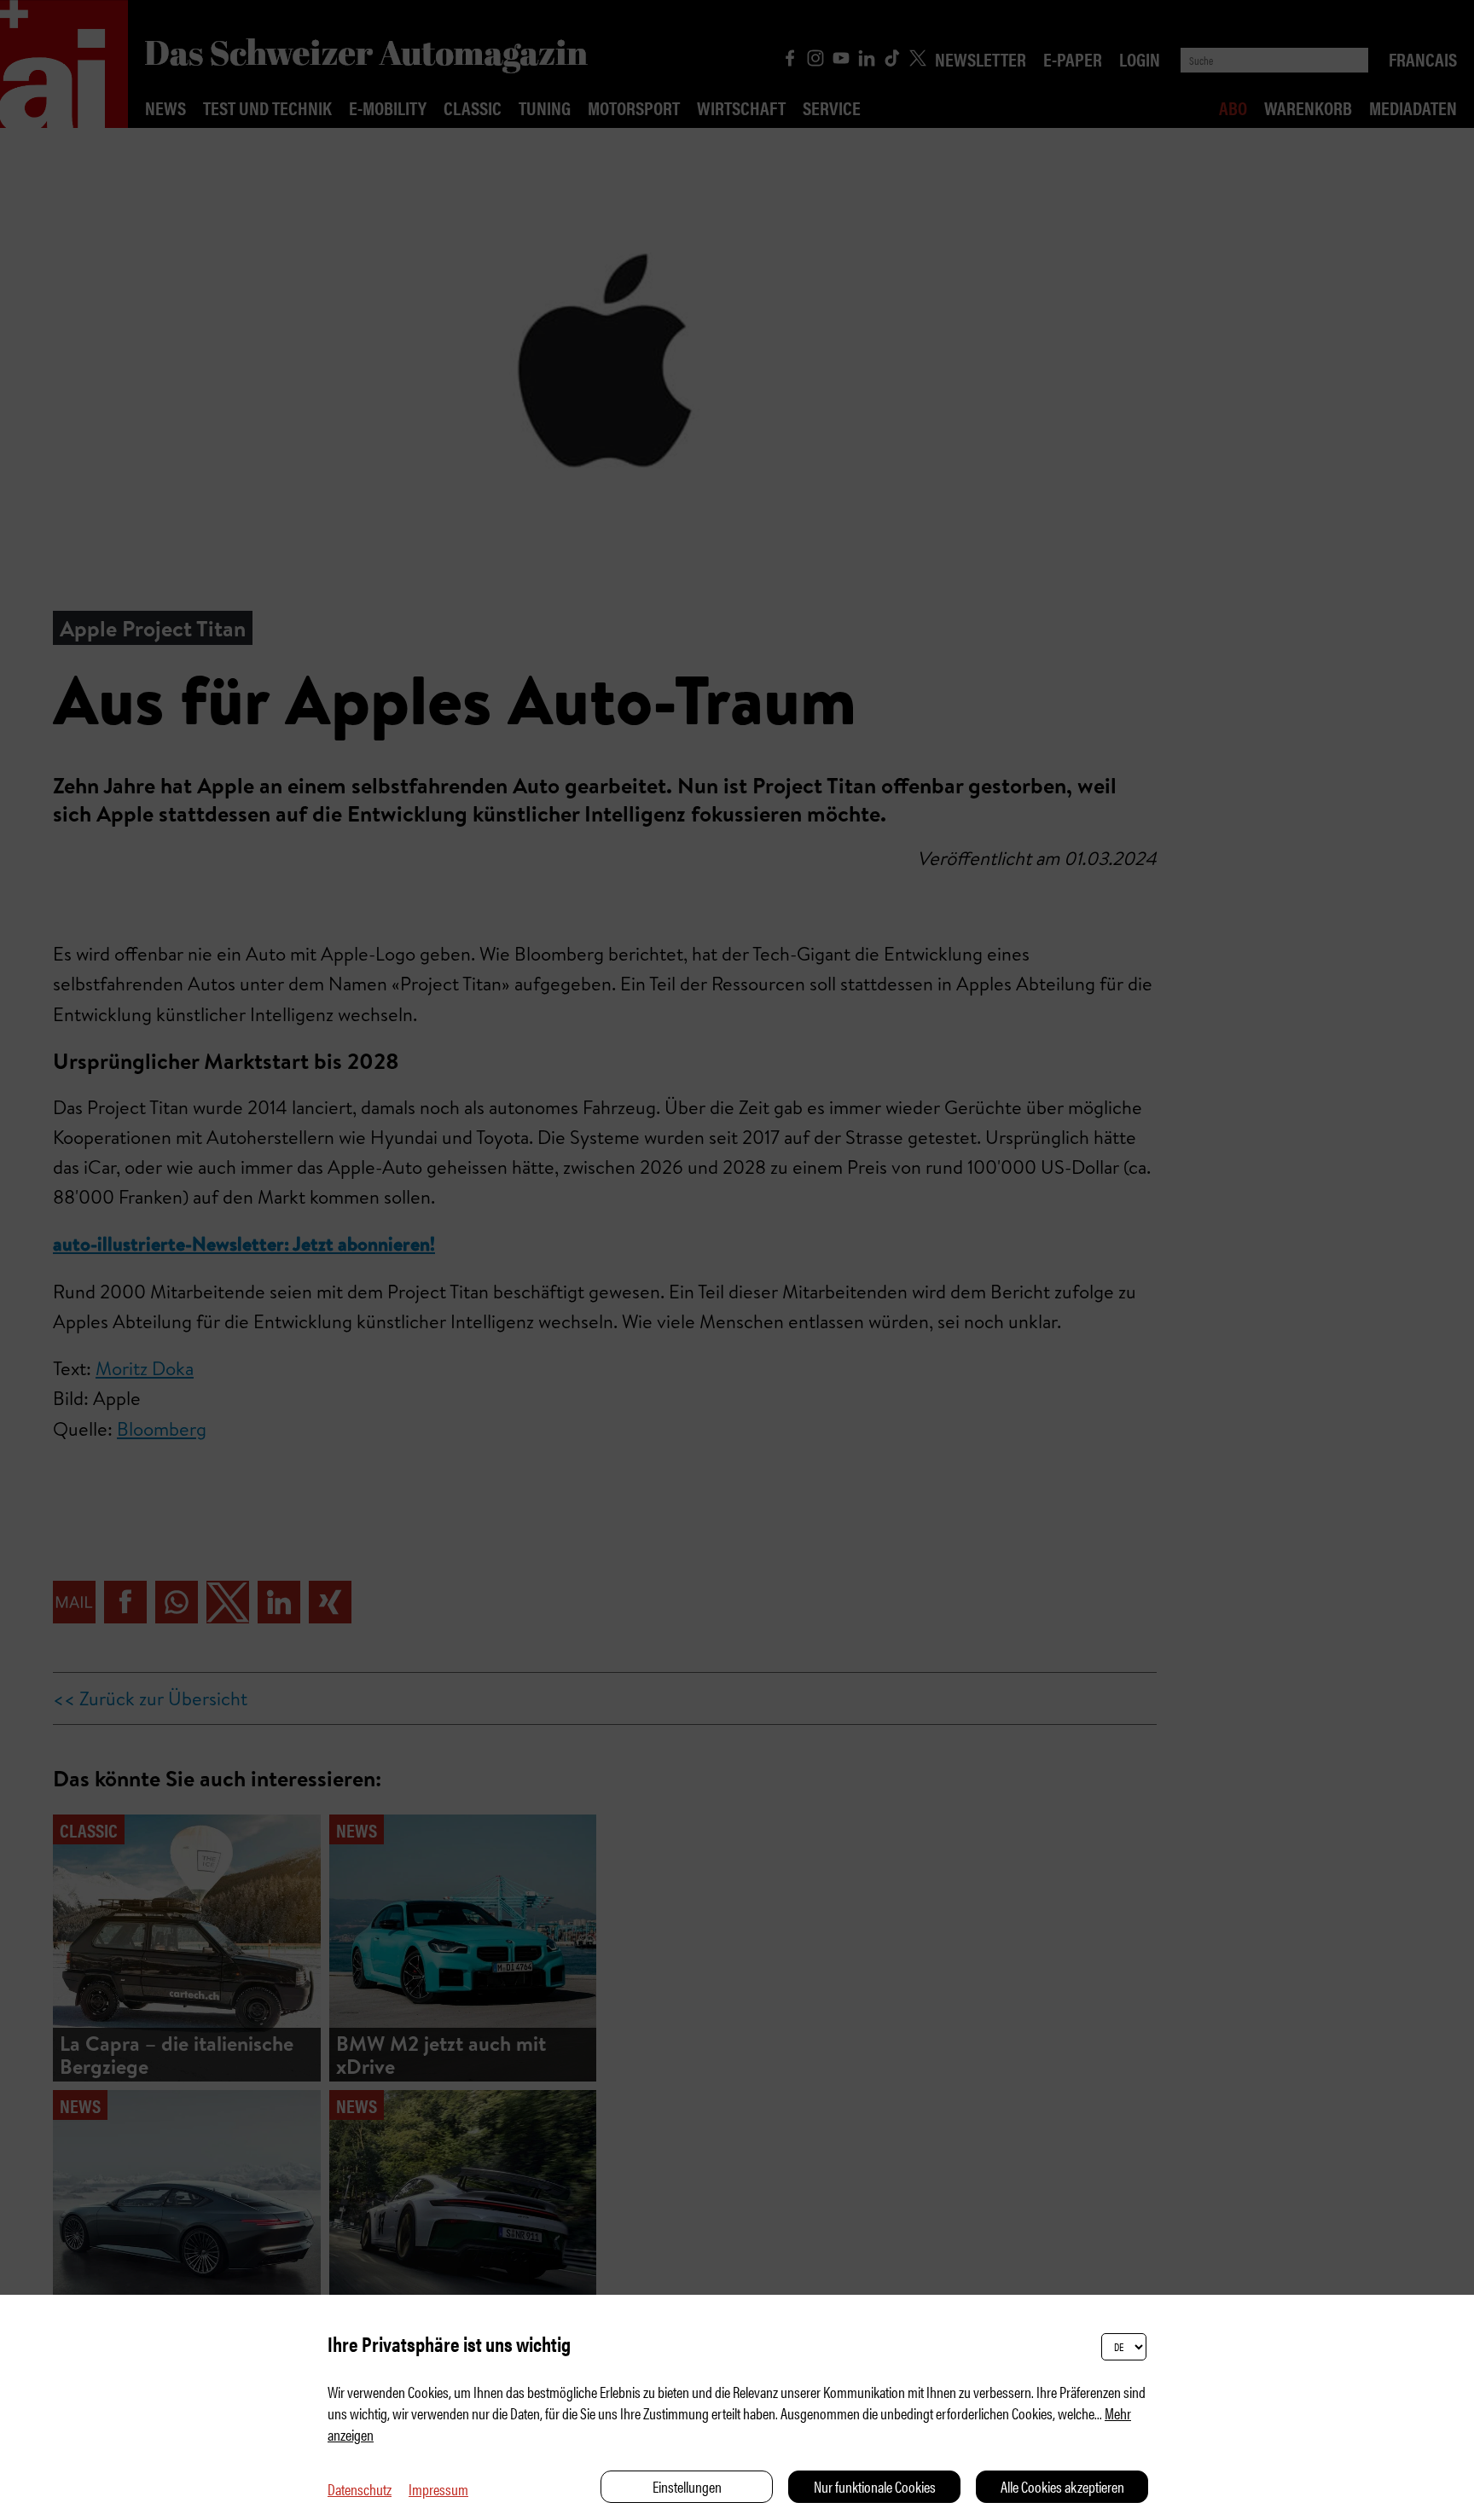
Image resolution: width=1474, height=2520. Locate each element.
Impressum (438, 2489)
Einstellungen (687, 2486)
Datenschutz (360, 2489)
